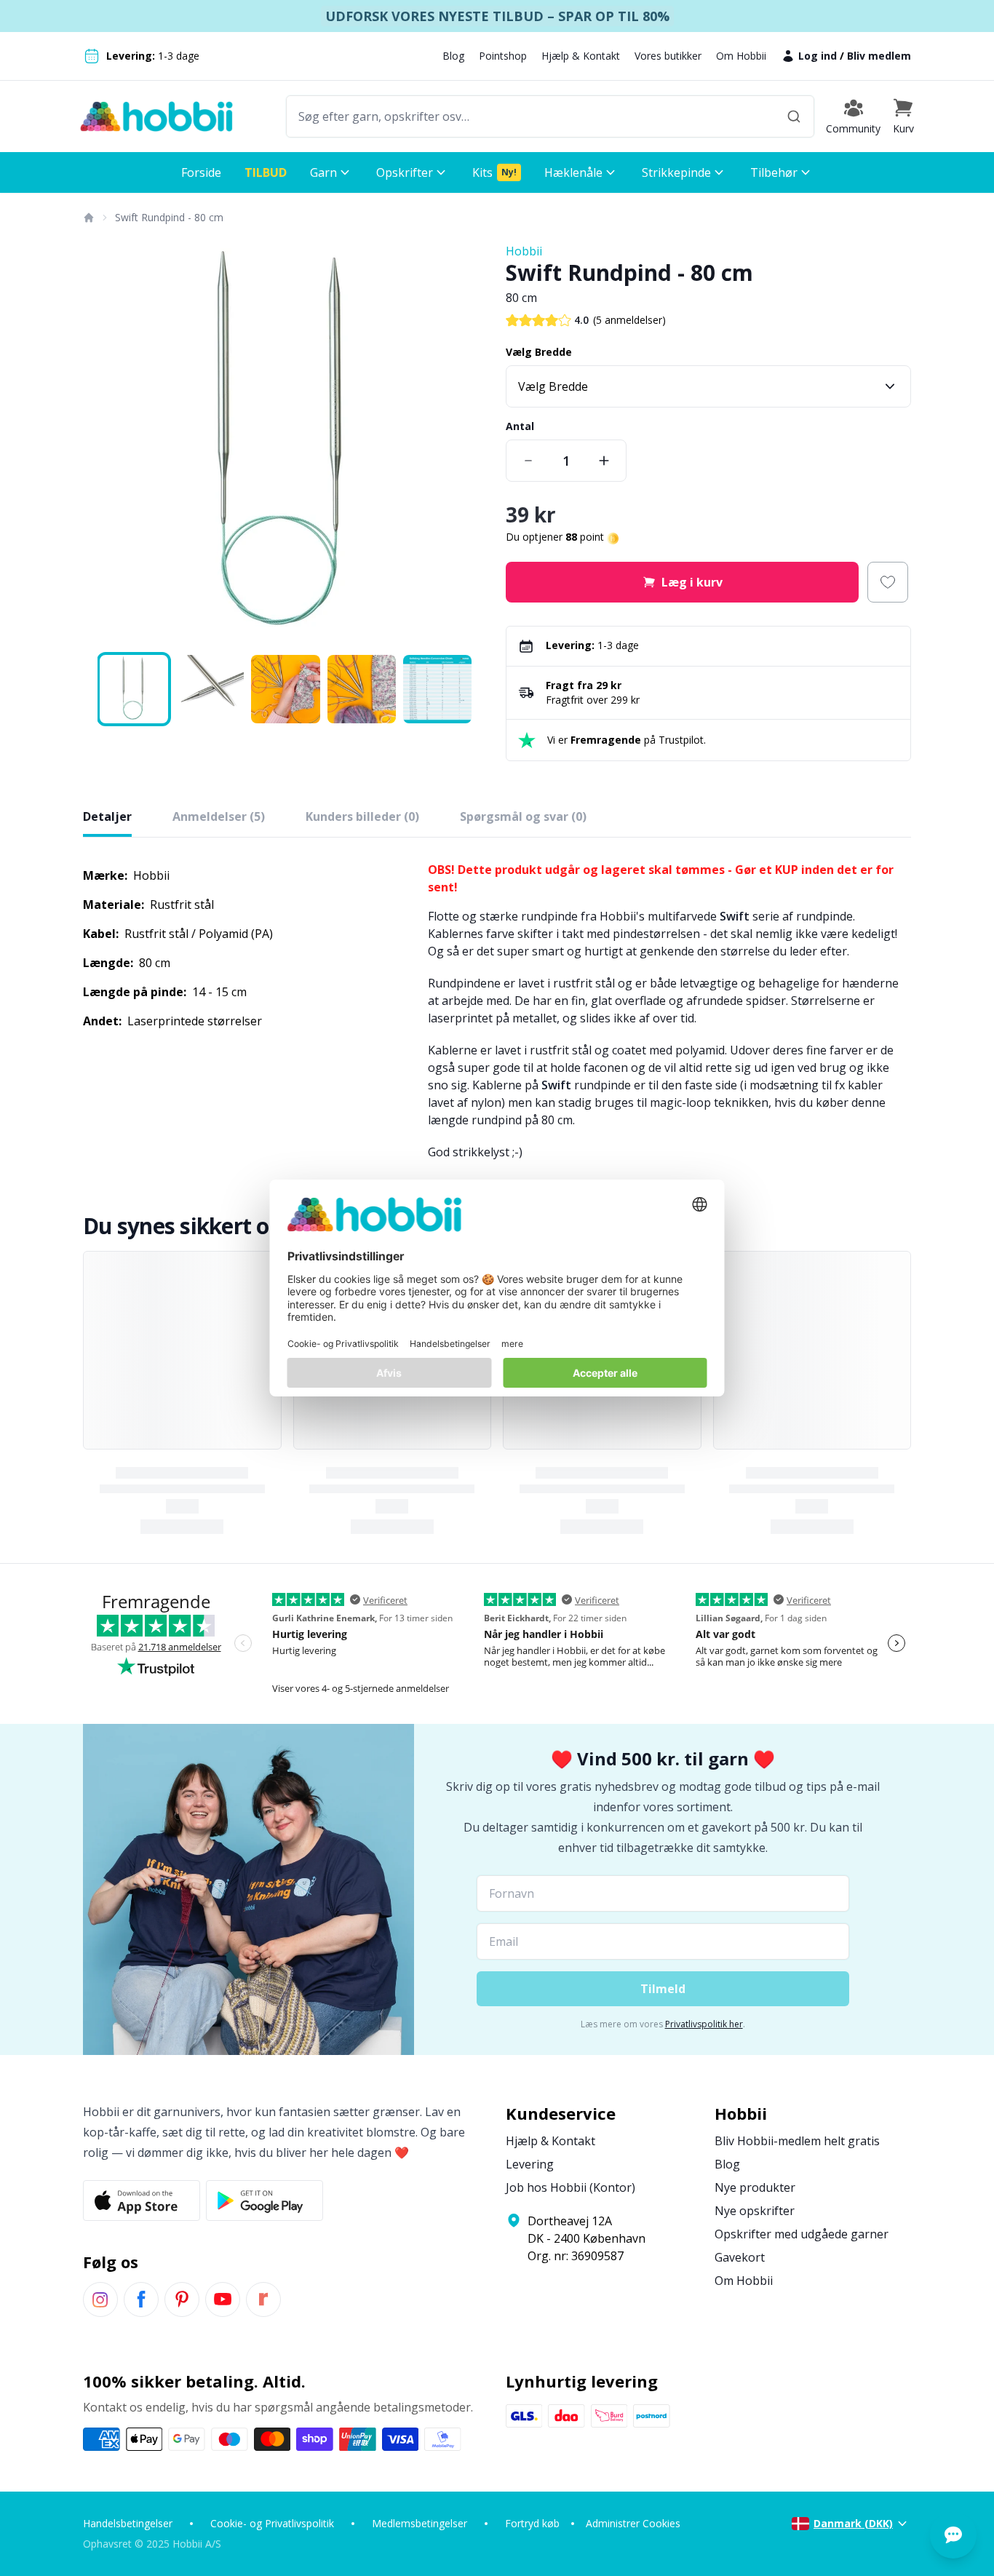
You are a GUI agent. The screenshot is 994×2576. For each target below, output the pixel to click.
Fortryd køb (532, 2523)
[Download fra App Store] (142, 2201)
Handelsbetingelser (128, 2523)
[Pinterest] (182, 2299)
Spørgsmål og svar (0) (523, 816)
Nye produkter (755, 2187)
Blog (453, 56)
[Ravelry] (263, 2299)
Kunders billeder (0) (362, 816)
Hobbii (524, 251)
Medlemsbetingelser (420, 2523)
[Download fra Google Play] (265, 2201)
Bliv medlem (879, 56)
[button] (903, 116)
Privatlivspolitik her (704, 2024)
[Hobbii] (156, 116)
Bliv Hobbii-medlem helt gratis (797, 2141)
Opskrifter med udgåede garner (802, 2234)
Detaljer (107, 816)
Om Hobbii (741, 56)
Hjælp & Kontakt (581, 56)
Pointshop (503, 56)
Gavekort (740, 2257)
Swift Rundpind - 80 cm (169, 217)
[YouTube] (223, 2299)
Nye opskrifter (755, 2211)
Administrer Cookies (633, 2523)
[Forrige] (103, 445)
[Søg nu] (794, 116)
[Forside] (88, 218)
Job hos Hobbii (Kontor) (570, 2187)
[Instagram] (100, 2299)
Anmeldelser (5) (219, 816)
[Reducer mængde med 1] (528, 461)
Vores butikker (668, 56)
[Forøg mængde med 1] (604, 461)
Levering (530, 2164)
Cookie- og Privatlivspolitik (272, 2523)
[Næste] (468, 445)
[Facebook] (141, 2299)
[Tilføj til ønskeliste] (888, 582)
